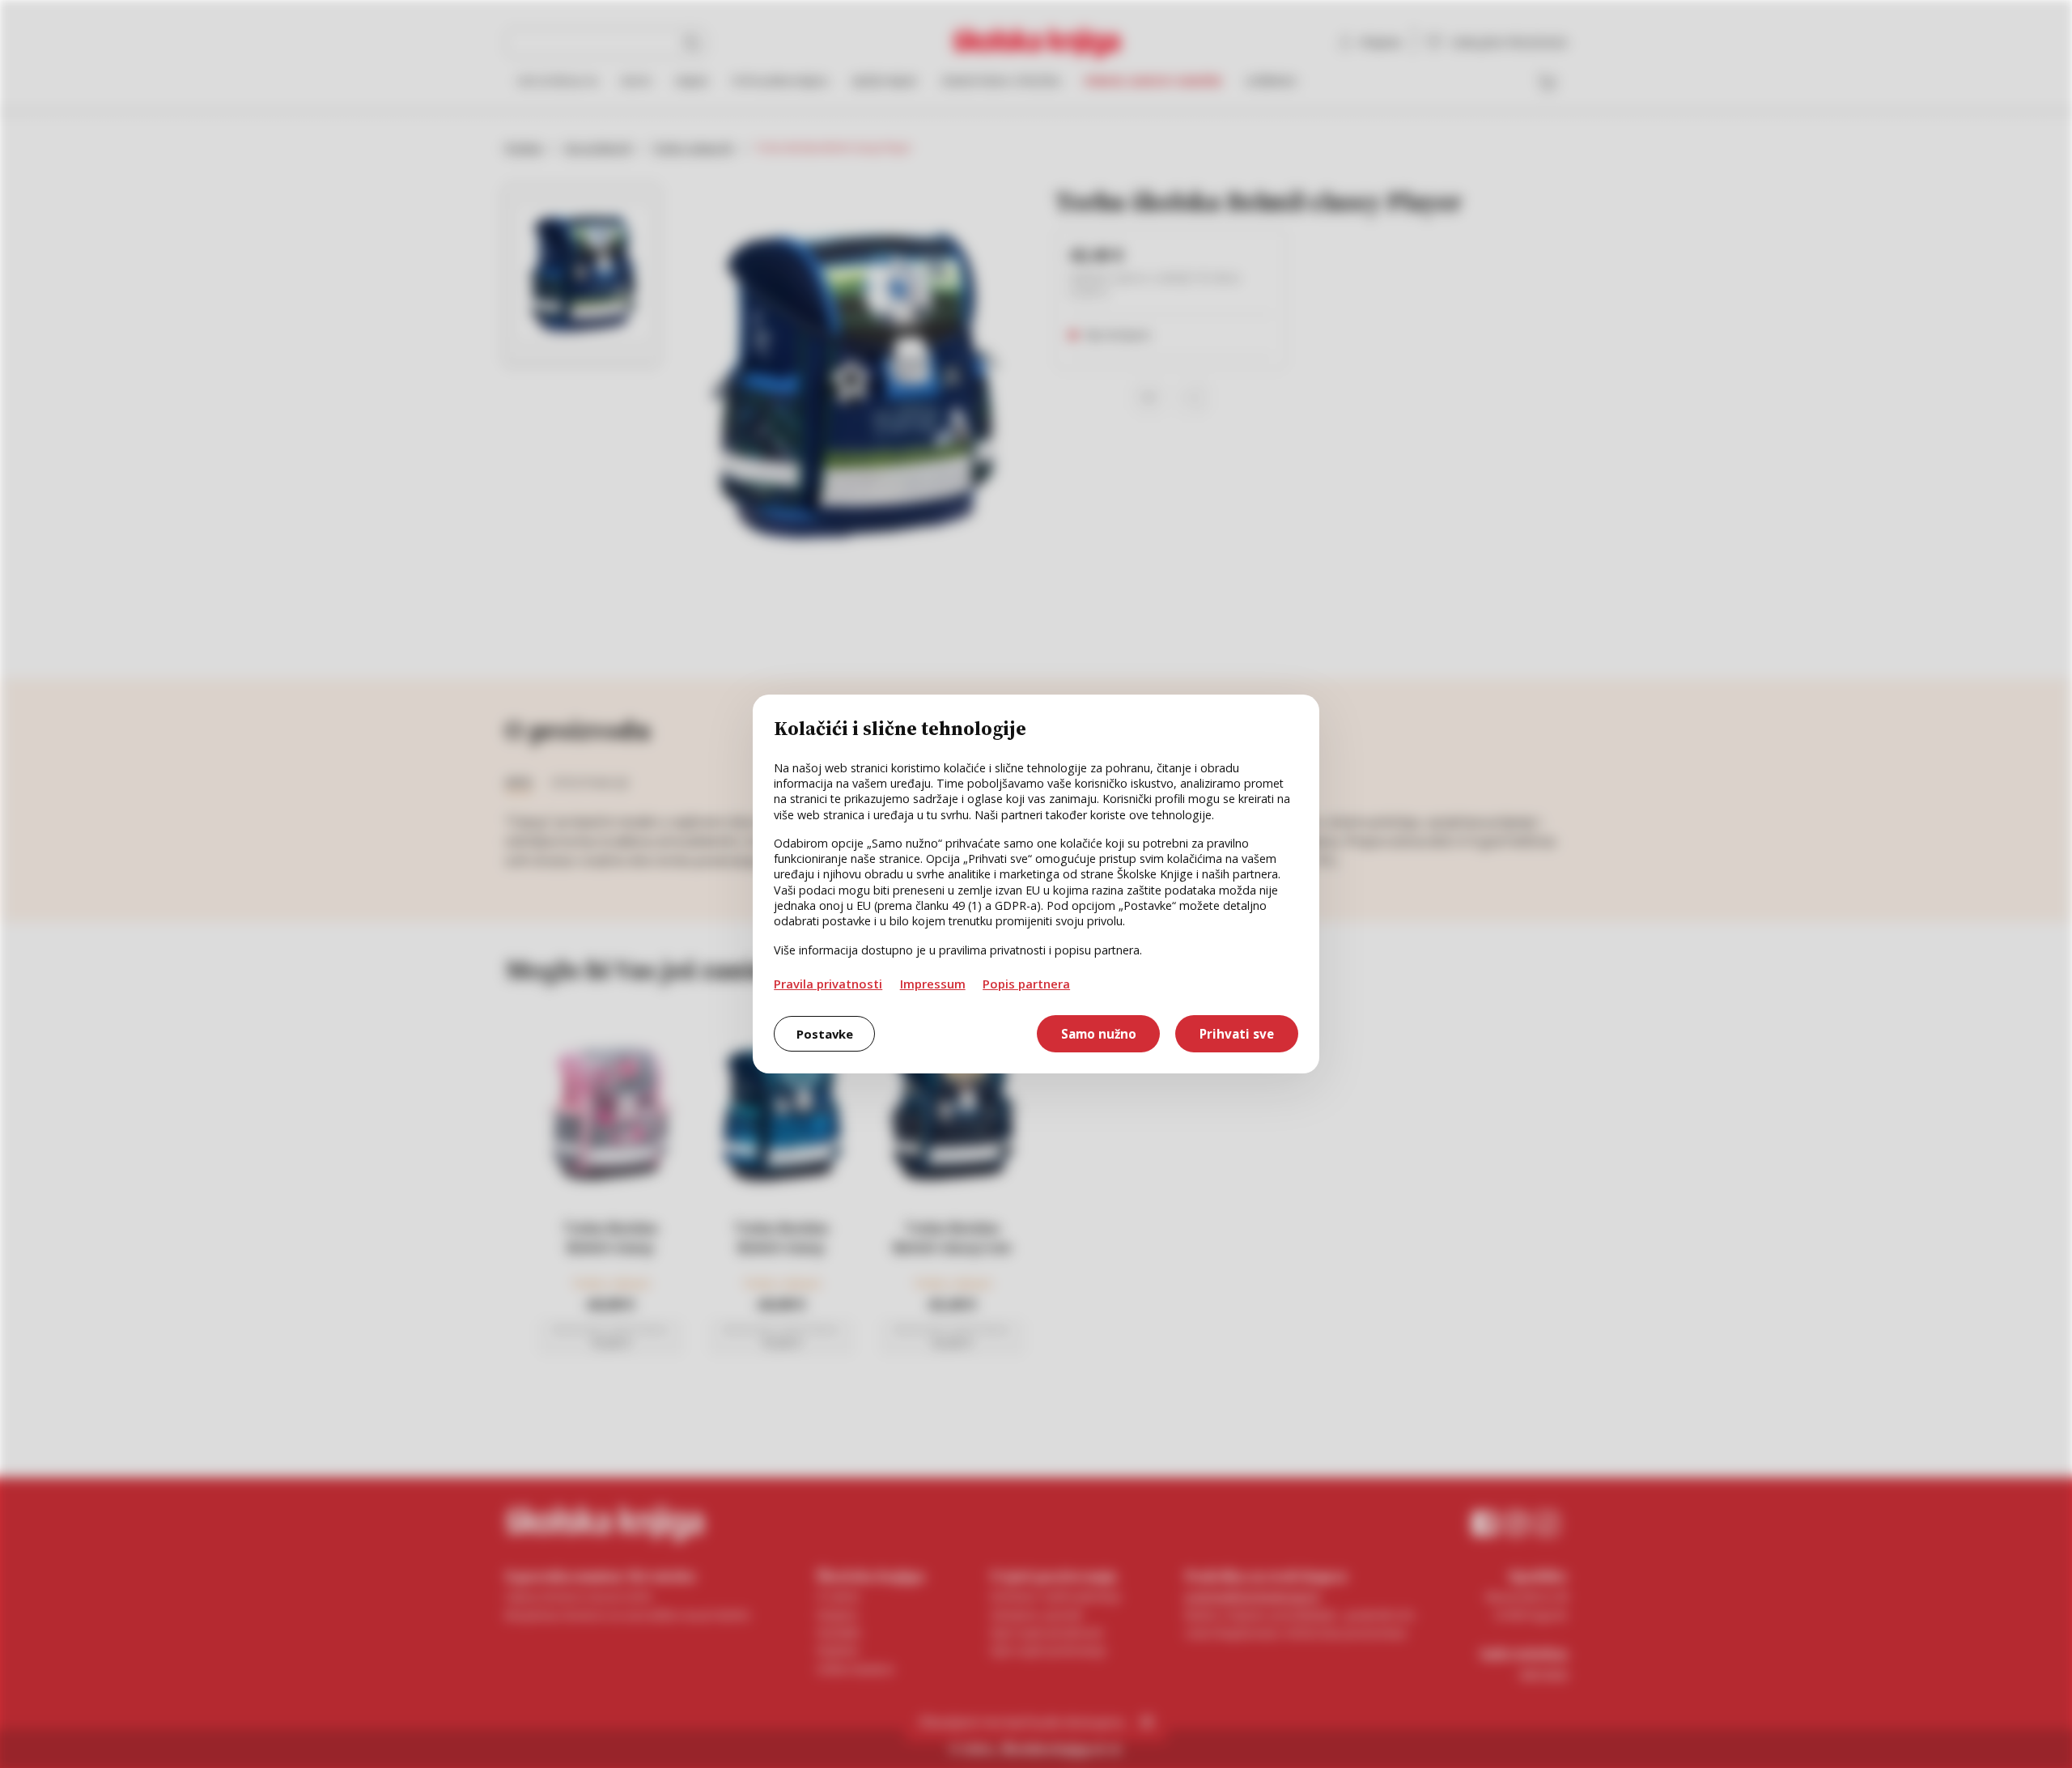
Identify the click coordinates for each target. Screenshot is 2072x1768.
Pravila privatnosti (828, 984)
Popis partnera (1026, 984)
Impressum (933, 984)
